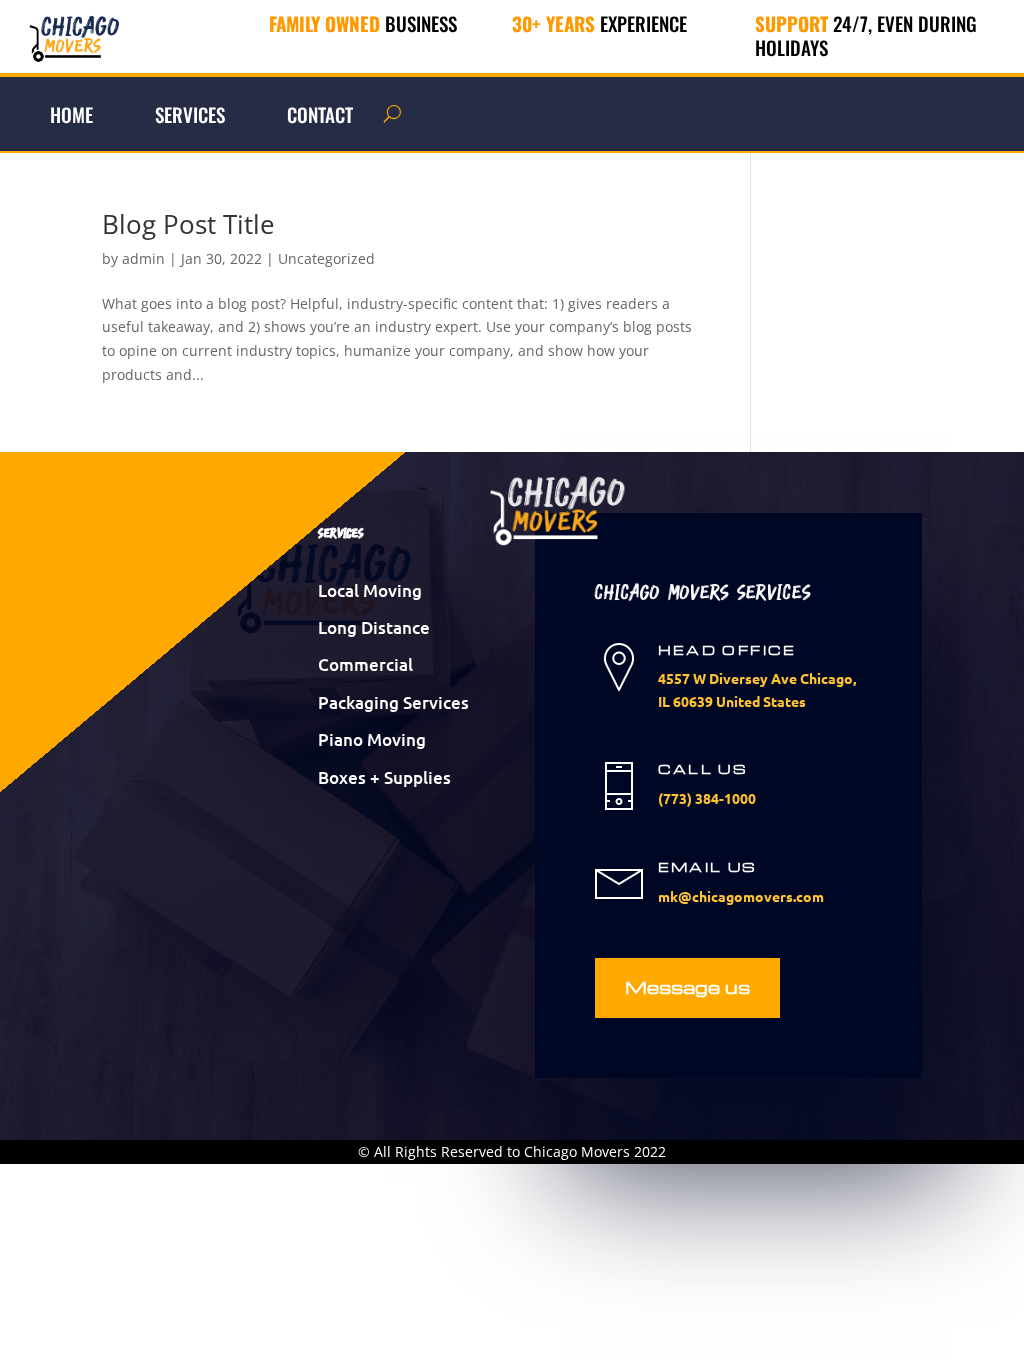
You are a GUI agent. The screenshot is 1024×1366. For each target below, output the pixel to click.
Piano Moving (372, 739)
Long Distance (374, 627)
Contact (320, 114)
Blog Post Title (188, 224)
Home (71, 114)
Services (190, 114)
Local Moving (370, 590)
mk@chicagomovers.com (741, 896)
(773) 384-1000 (707, 798)
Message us (687, 986)
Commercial (365, 664)
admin (143, 258)
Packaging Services (393, 702)
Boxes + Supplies (384, 777)
